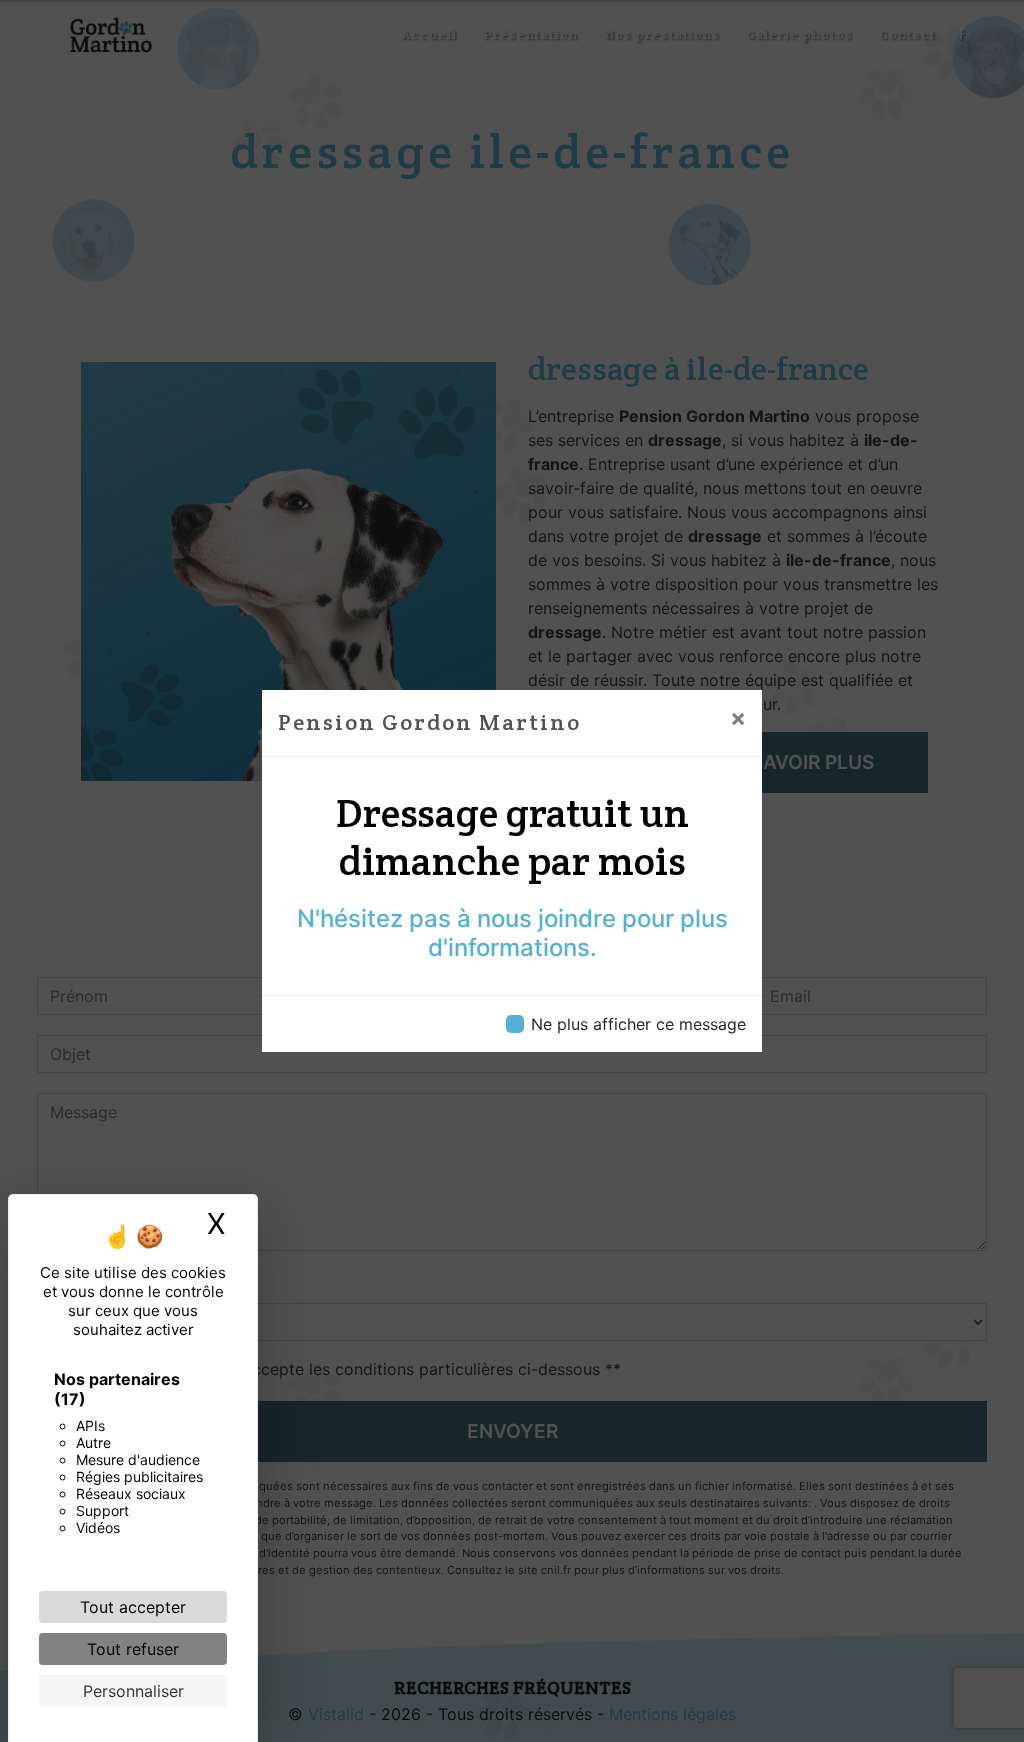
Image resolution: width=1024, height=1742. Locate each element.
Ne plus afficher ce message (638, 1024)
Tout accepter (133, 1607)
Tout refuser (133, 1649)
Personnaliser (133, 1691)
